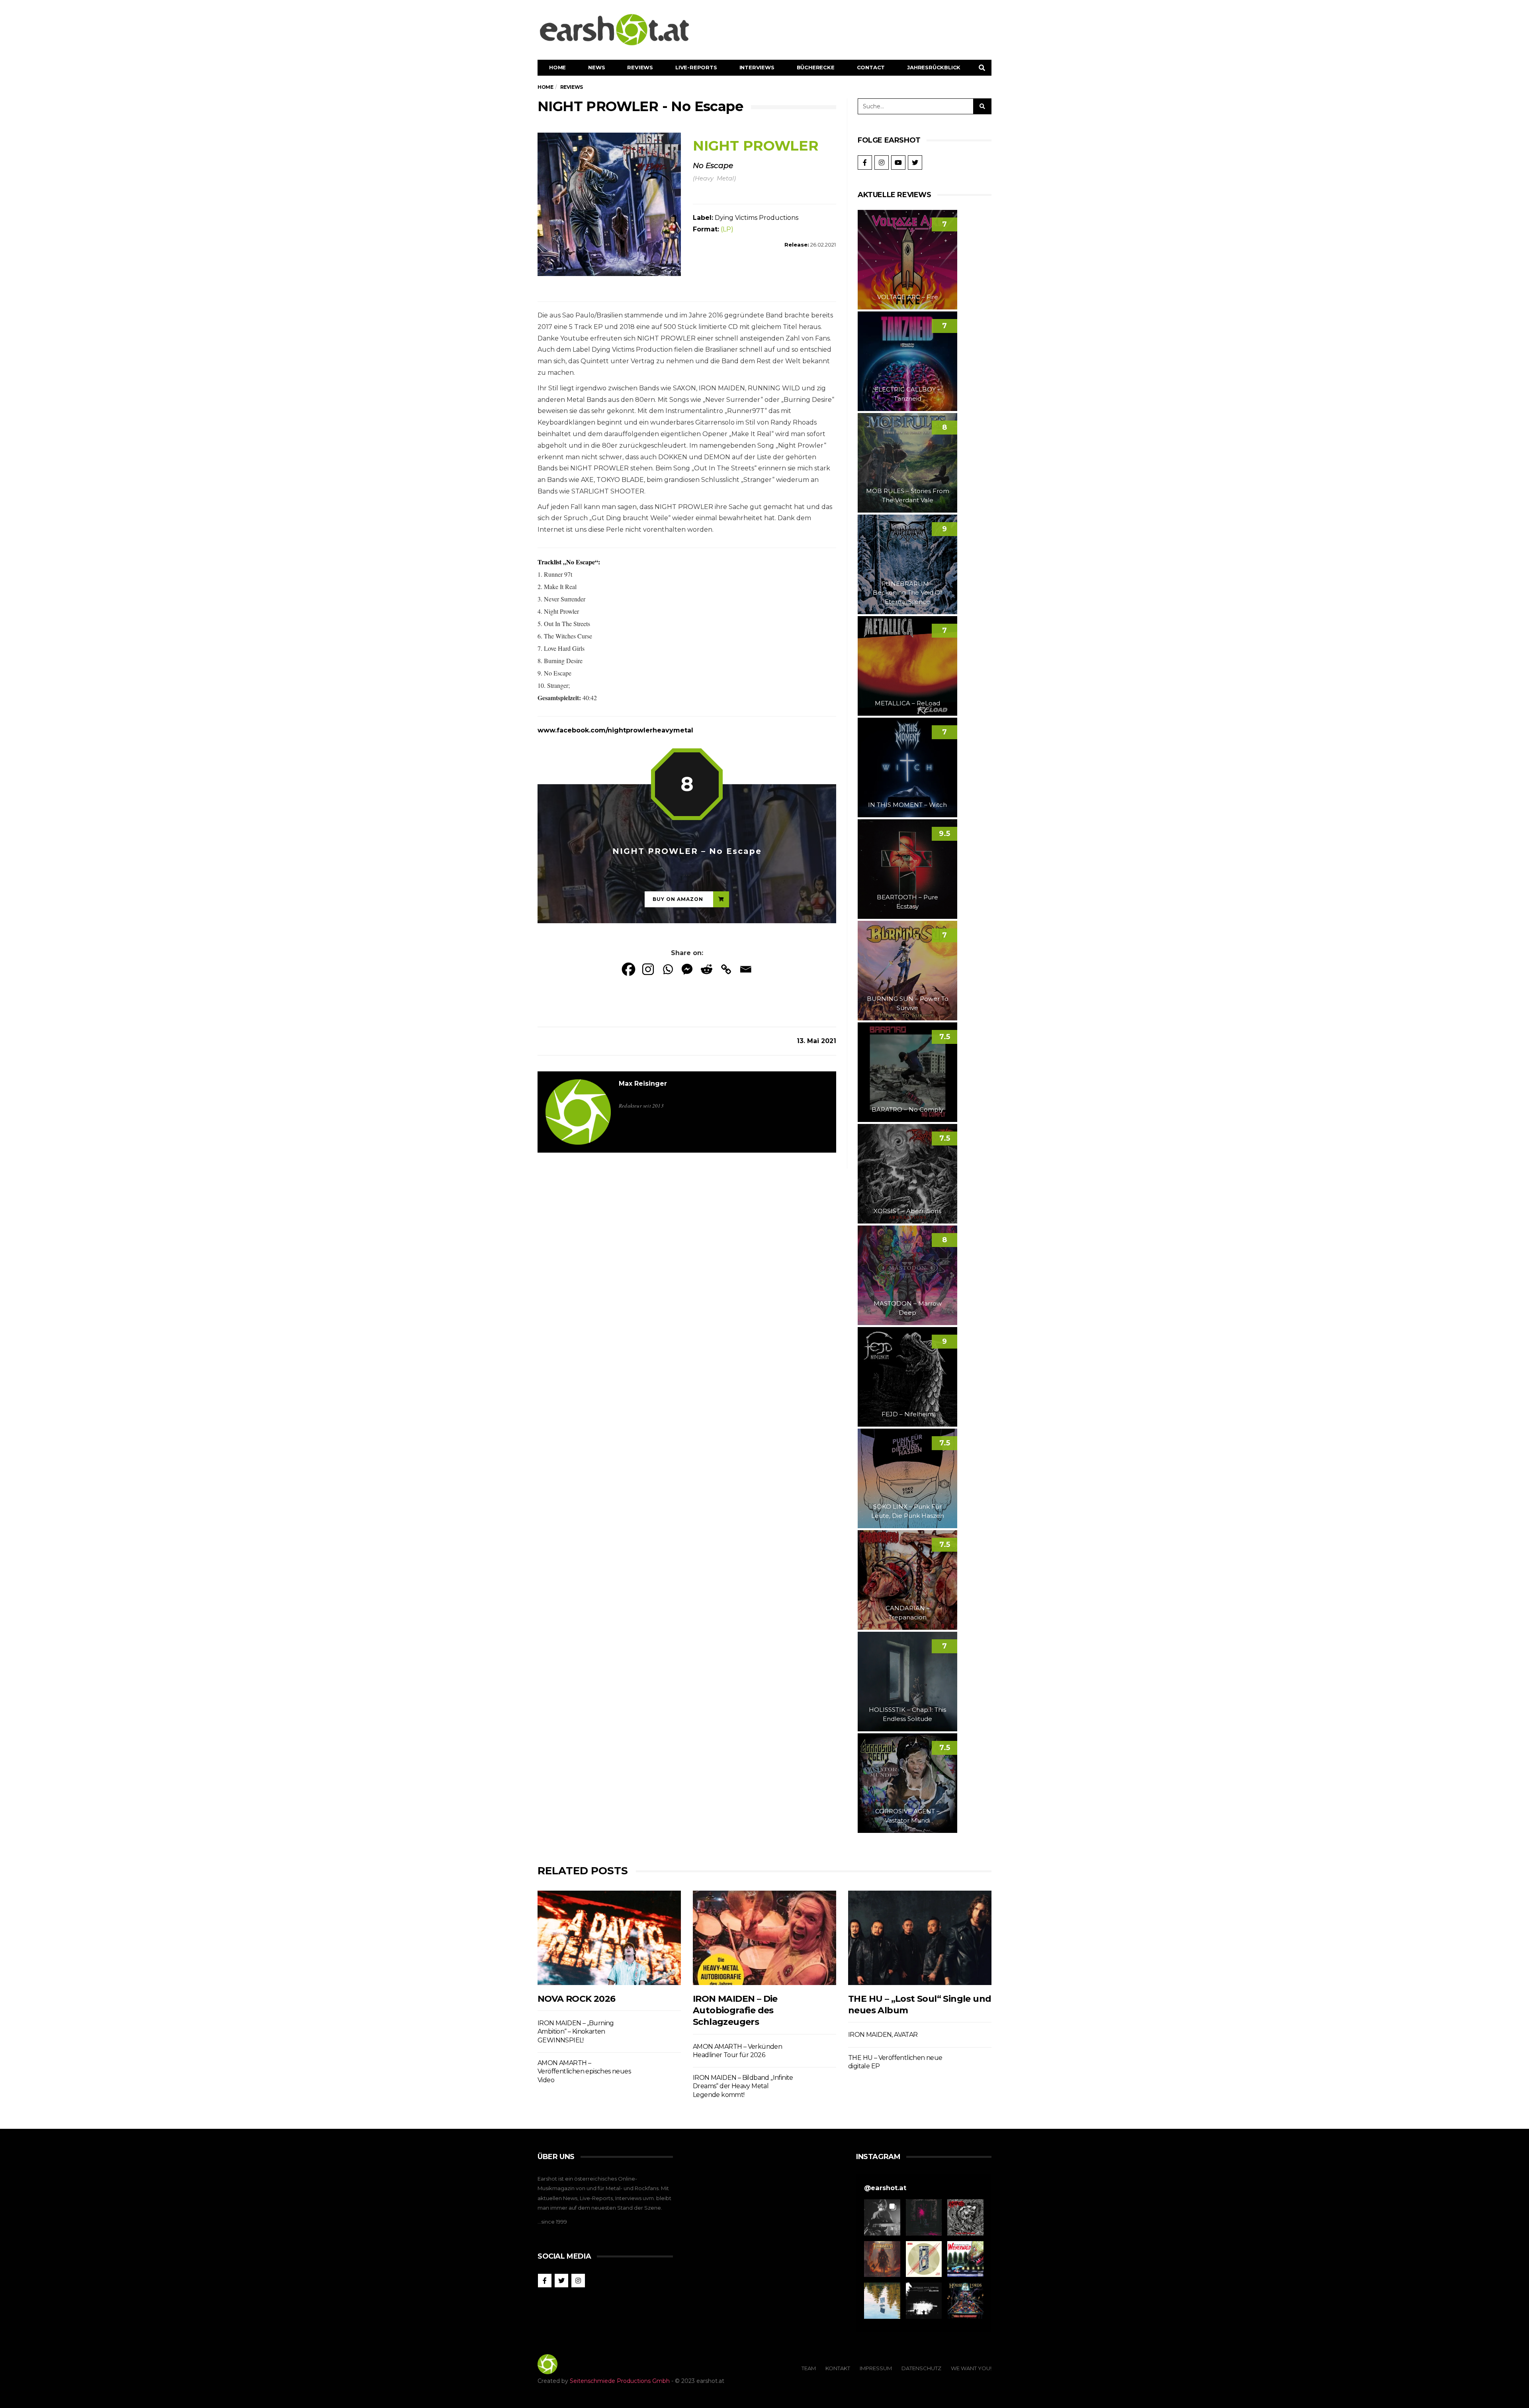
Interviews (757, 67)
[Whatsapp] (668, 969)
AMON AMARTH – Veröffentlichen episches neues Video (584, 2071)
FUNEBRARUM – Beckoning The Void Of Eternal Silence (907, 593)
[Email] (746, 969)
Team (809, 2368)
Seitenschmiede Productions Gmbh (620, 2381)
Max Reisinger (643, 1084)
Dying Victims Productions (757, 218)
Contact (871, 67)
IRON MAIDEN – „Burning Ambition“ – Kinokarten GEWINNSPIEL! (576, 2032)
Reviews (640, 67)
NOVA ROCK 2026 (577, 1999)
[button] (882, 2217)
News (596, 67)
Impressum (876, 2368)
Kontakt (838, 2368)
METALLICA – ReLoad (907, 703)
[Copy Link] (726, 969)
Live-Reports (696, 67)
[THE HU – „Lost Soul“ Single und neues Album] (920, 1938)
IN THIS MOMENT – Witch (907, 805)
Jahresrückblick (934, 67)
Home (557, 67)
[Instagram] (648, 969)
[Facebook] (629, 969)
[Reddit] (707, 969)
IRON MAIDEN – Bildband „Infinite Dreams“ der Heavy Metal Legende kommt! (743, 2086)
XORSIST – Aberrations (907, 1211)
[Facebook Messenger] (687, 969)
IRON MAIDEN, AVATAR (883, 2035)
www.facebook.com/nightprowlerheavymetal (615, 730)
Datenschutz (921, 2368)
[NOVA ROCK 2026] (609, 1938)
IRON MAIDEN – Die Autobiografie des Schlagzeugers (735, 2011)
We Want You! (971, 2368)
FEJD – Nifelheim (908, 1414)
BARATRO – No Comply (907, 1109)
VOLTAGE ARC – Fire (908, 297)
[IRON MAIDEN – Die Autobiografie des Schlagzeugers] (764, 1938)
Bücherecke (816, 67)
